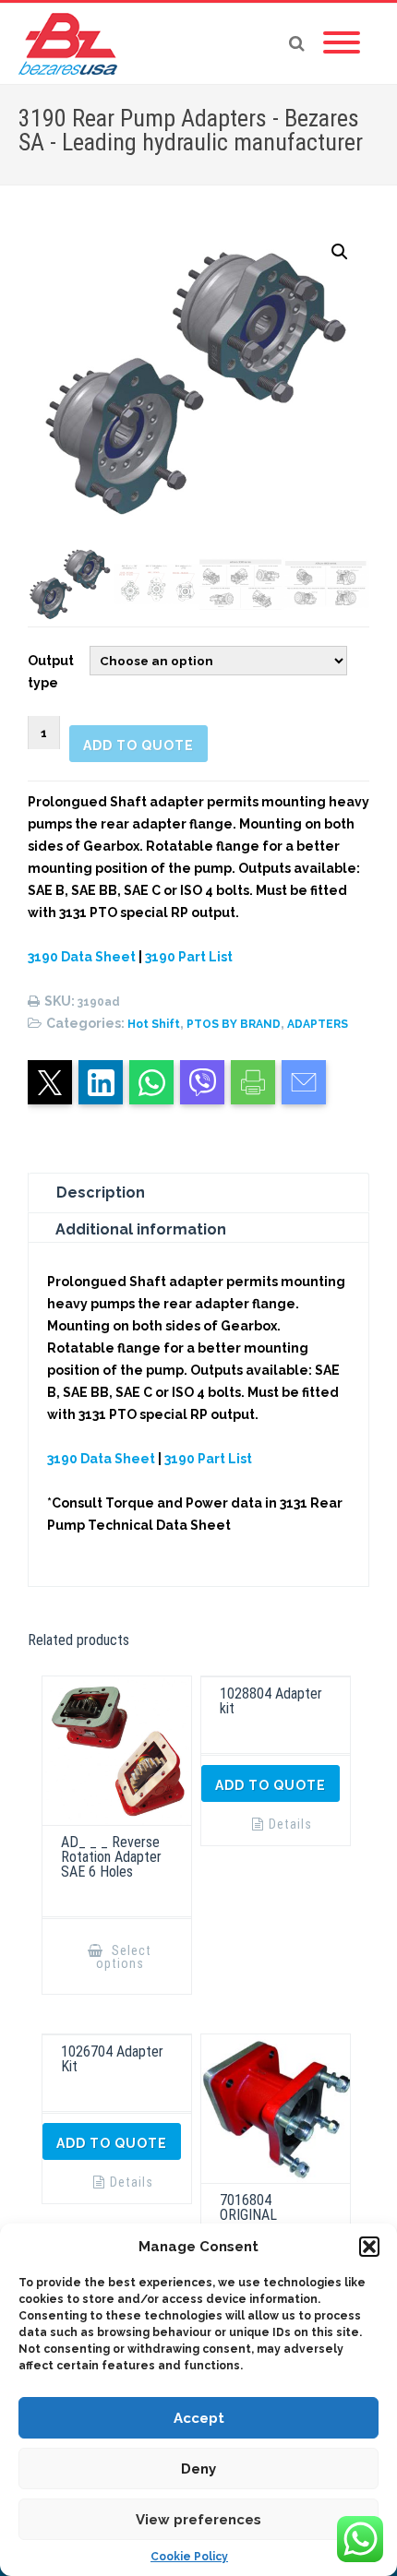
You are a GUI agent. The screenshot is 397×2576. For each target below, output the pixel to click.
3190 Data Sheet (82, 957)
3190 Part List (189, 957)
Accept (199, 2418)
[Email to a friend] (304, 1082)
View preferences (198, 2520)
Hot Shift (154, 1024)
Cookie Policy (189, 2557)
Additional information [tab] (141, 1229)
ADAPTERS (318, 1024)
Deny (198, 2469)
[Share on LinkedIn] (101, 1082)
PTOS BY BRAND (234, 1024)
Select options (124, 1957)
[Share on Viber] (202, 1082)
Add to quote (138, 745)
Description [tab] (101, 1193)
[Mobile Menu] (342, 43)
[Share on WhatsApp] (151, 1082)
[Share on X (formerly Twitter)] (50, 1082)
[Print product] (253, 1082)
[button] (369, 2247)
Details (290, 1824)
